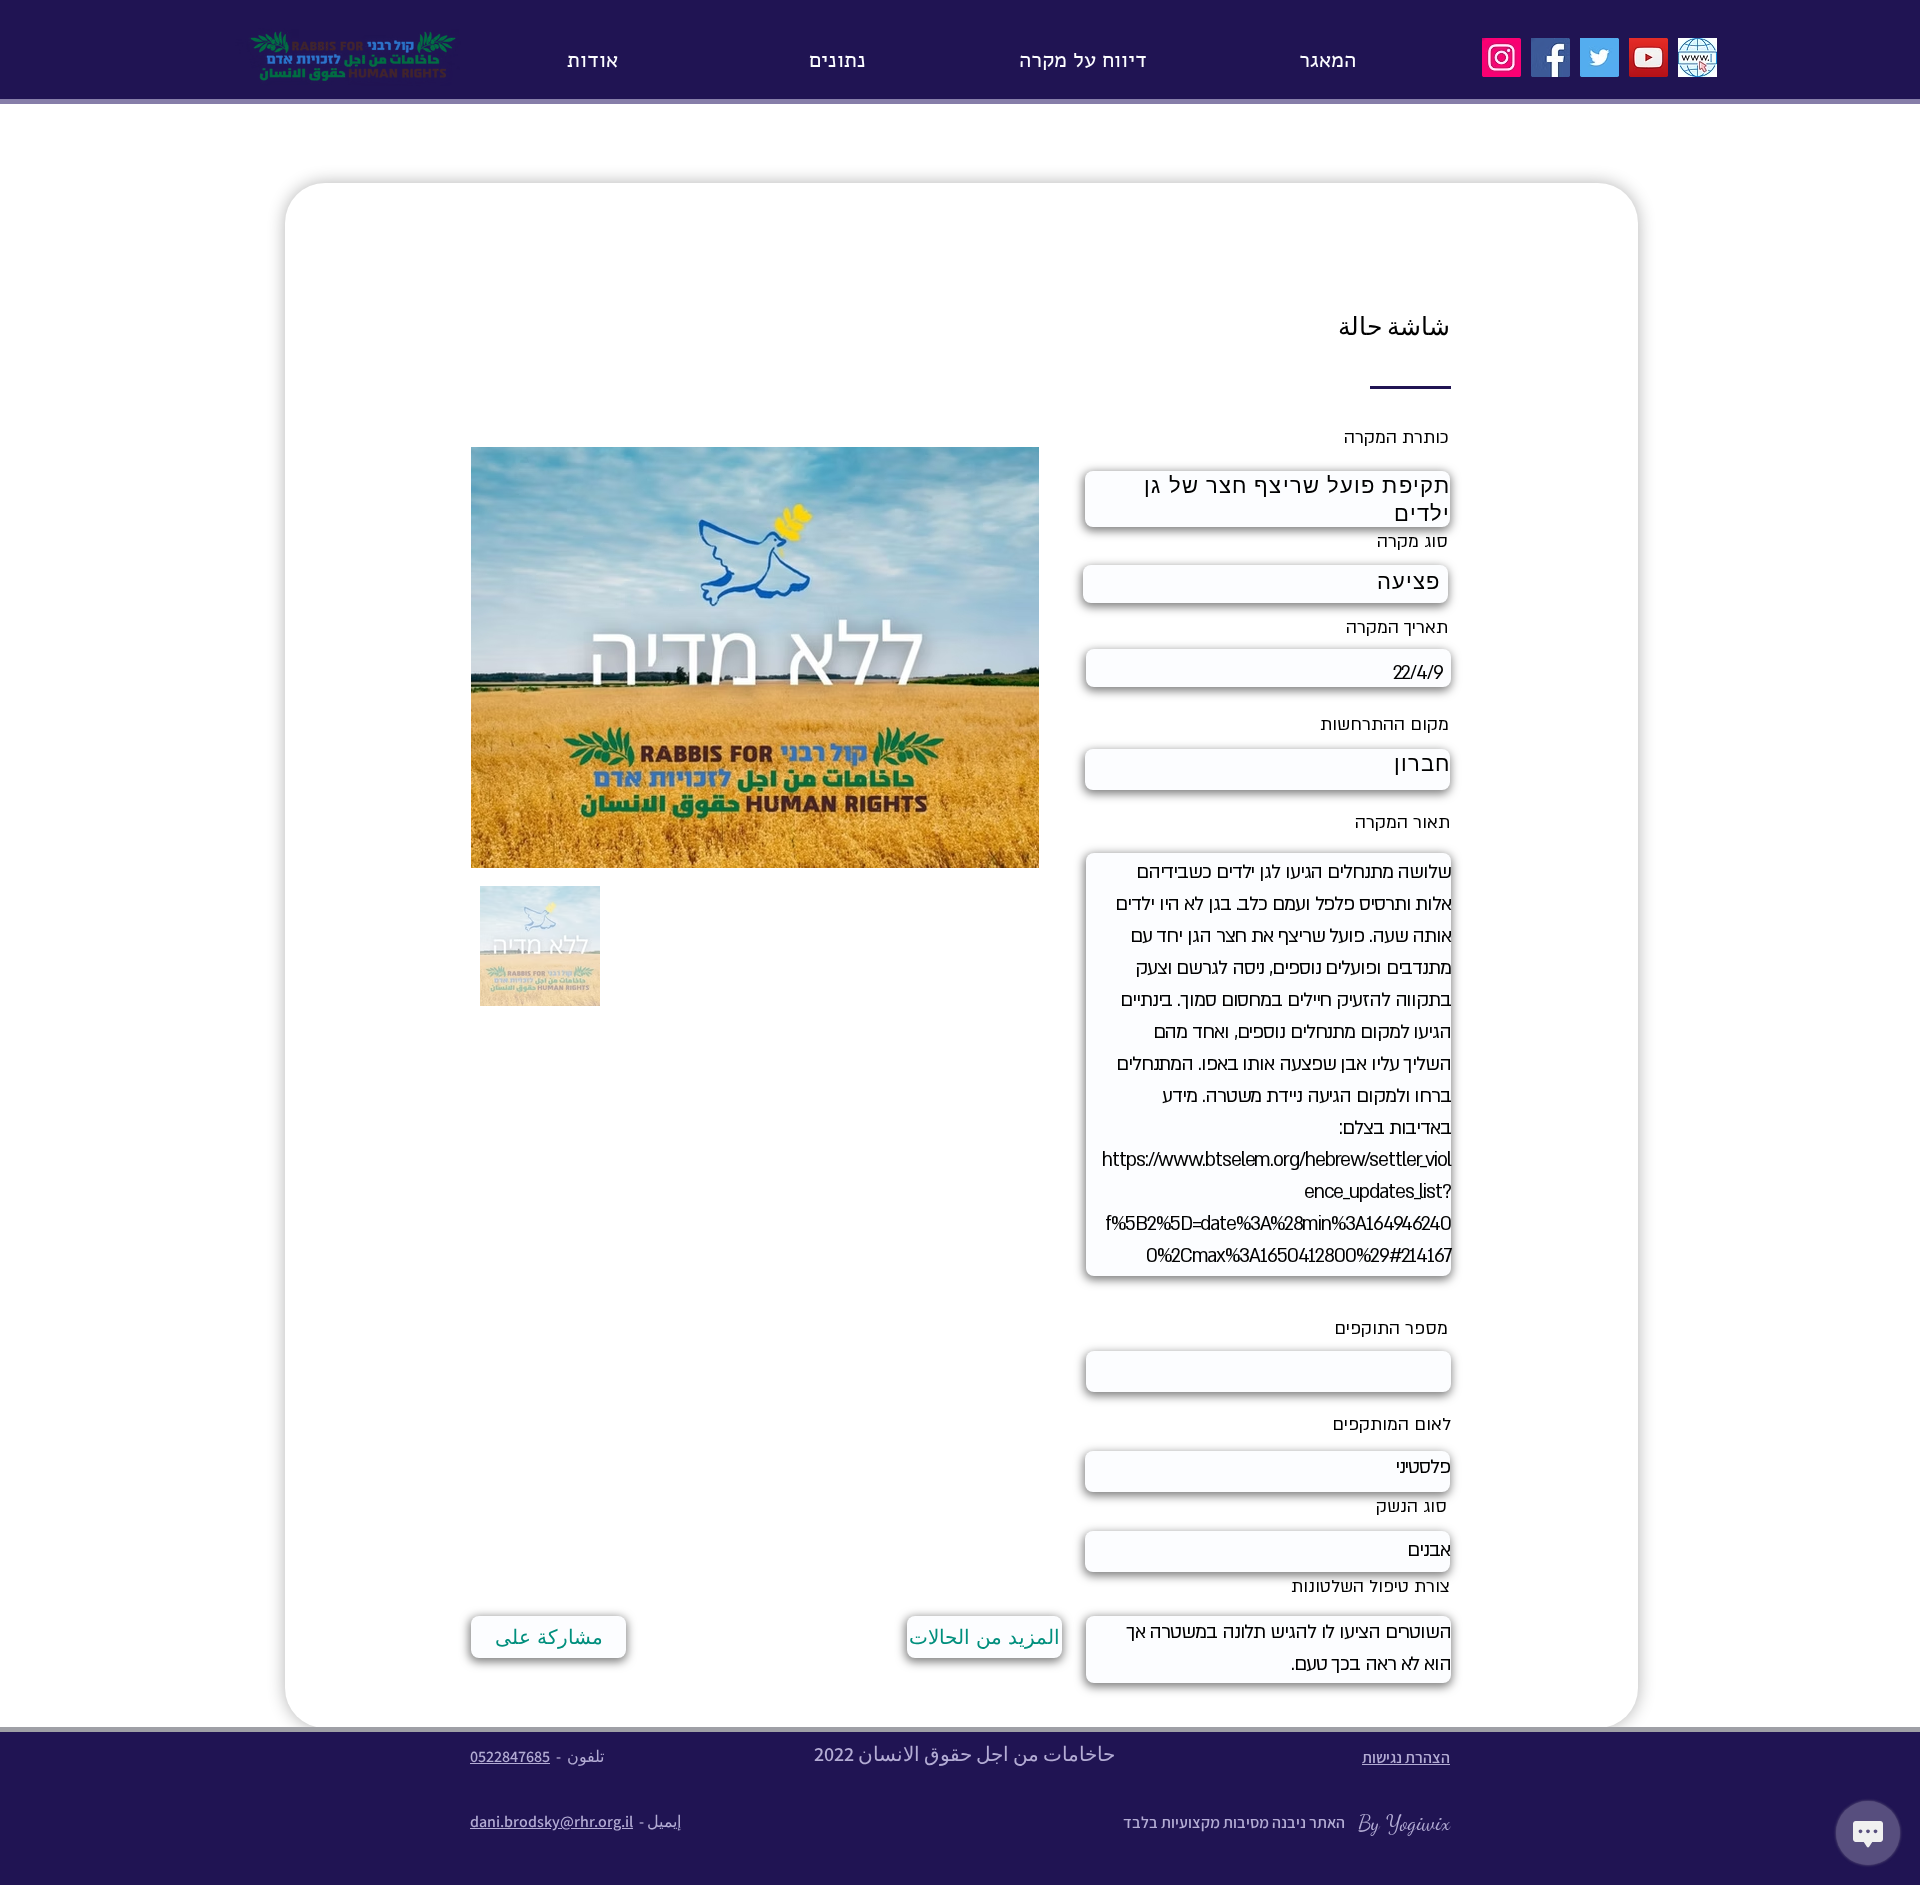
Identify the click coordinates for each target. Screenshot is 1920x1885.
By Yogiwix (1401, 1823)
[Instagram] (1501, 57)
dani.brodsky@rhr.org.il (551, 1821)
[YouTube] (1648, 57)
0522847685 (510, 1756)
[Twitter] (1599, 57)
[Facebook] (1550, 57)
